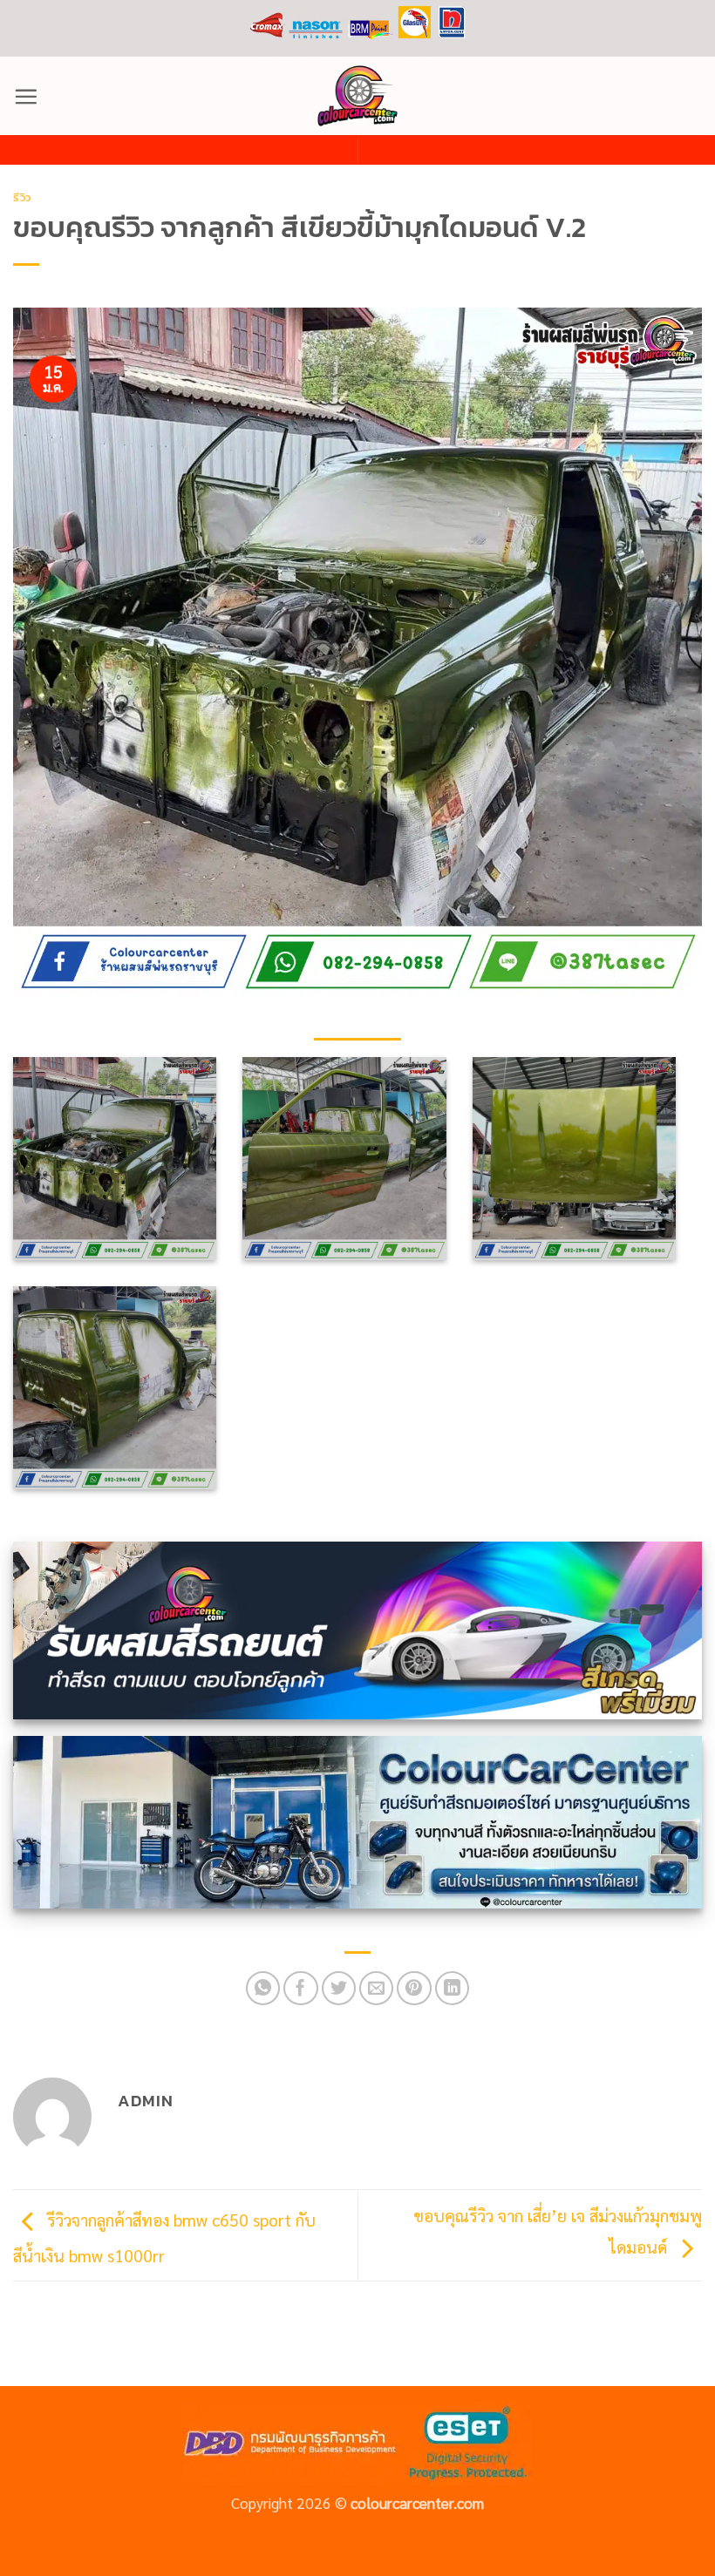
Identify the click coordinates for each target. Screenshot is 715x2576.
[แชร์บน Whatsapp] (263, 1989)
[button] (26, 96)
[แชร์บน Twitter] (339, 1989)
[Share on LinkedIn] (453, 1989)
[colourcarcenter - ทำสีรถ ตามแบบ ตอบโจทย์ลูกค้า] (357, 96)
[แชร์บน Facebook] (301, 1989)
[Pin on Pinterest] (414, 1989)
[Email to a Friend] (377, 1989)
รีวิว (22, 197)
